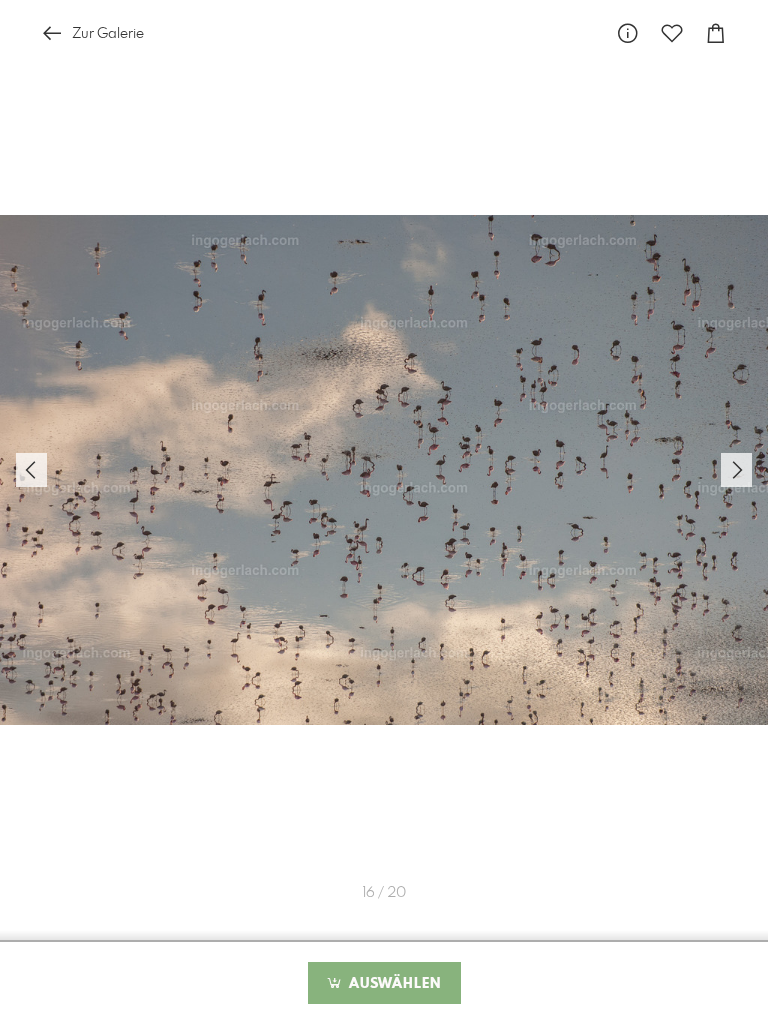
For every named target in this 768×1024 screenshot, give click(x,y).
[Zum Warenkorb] (716, 33)
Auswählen (392, 984)
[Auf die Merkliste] (672, 33)
